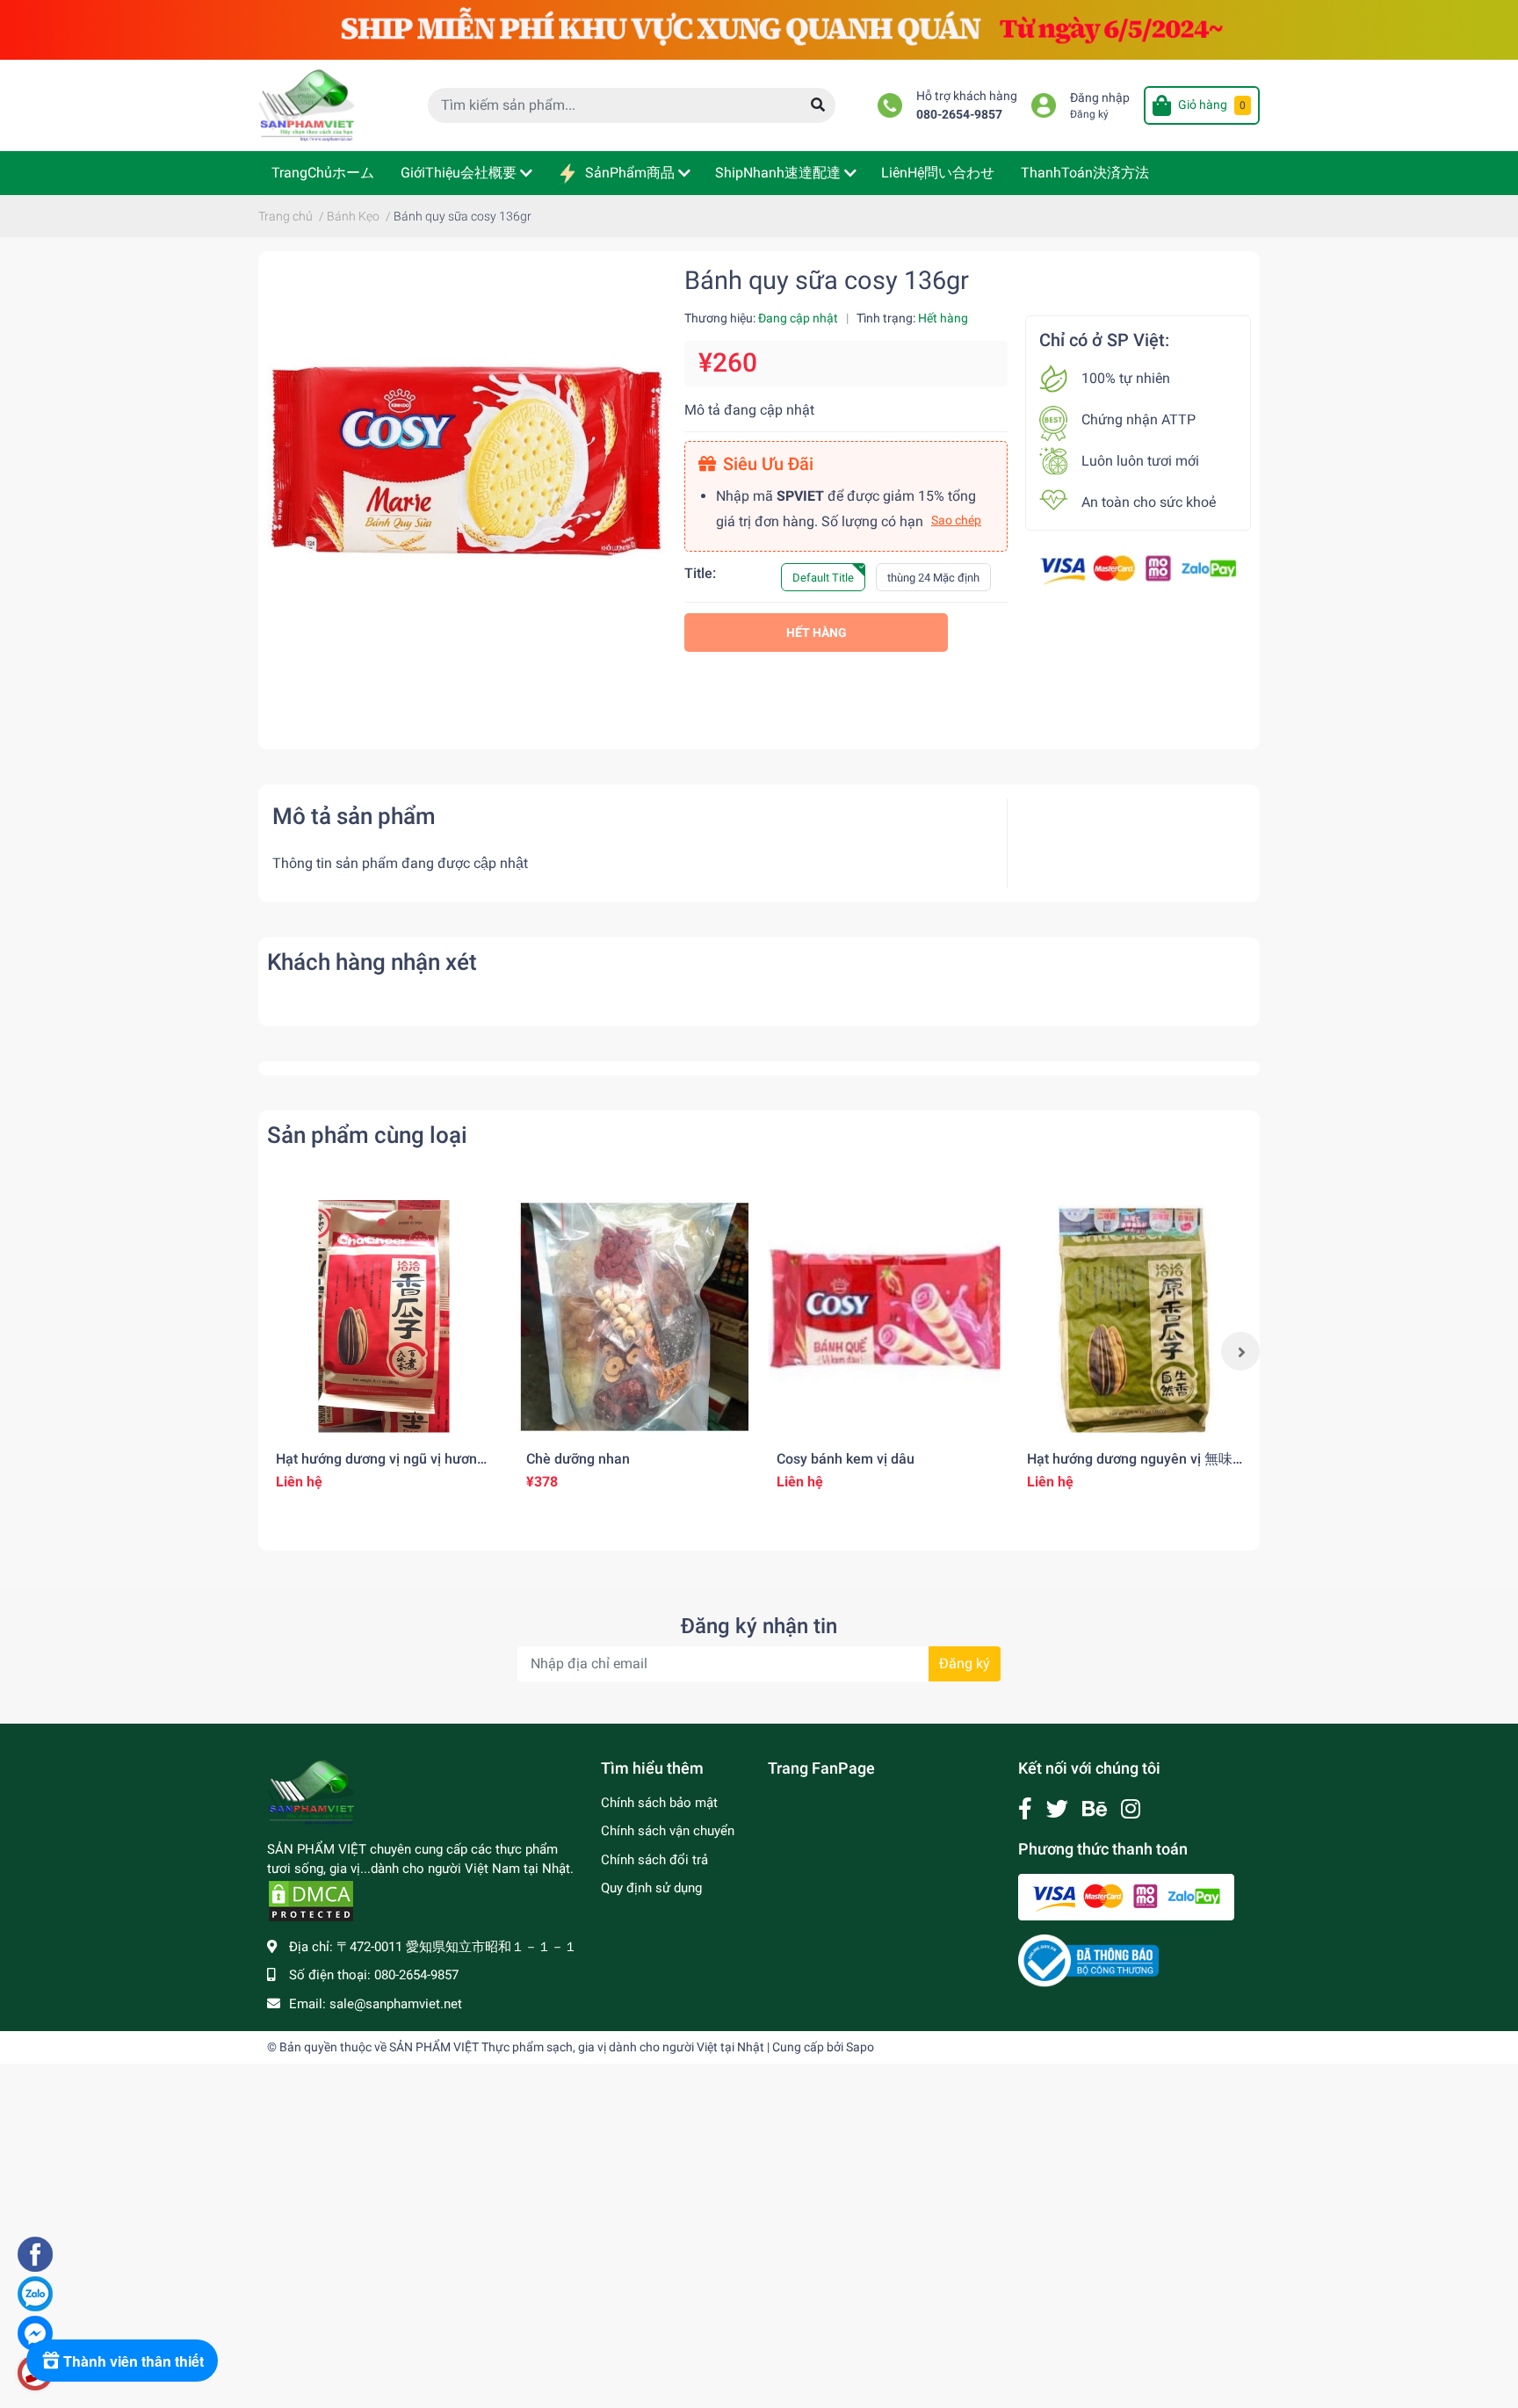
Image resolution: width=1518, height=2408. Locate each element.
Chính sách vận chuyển (668, 1831)
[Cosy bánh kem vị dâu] (884, 1316)
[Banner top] (759, 29)
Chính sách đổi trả (654, 1860)
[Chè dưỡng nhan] (634, 1316)
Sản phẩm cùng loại (367, 1135)
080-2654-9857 (959, 115)
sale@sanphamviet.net (396, 2004)
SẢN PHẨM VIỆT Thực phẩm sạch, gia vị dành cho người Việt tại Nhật (577, 2047)
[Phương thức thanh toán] (1138, 569)
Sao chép (956, 520)
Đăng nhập (1100, 98)
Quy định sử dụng (651, 1888)
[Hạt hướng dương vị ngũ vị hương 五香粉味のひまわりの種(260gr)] (383, 1316)
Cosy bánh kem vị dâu (846, 1459)
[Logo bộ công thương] (1088, 1960)
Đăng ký (1089, 114)
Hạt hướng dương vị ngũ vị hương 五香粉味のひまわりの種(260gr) (380, 1467)
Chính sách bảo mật (659, 1803)
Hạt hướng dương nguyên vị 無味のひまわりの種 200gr (1130, 1467)
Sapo (860, 2047)
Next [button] (1240, 1351)
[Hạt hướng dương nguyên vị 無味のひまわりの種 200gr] (1135, 1316)
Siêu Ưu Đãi (768, 464)
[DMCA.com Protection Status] (311, 1900)
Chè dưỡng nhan (578, 1459)
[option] (383, 1351)
